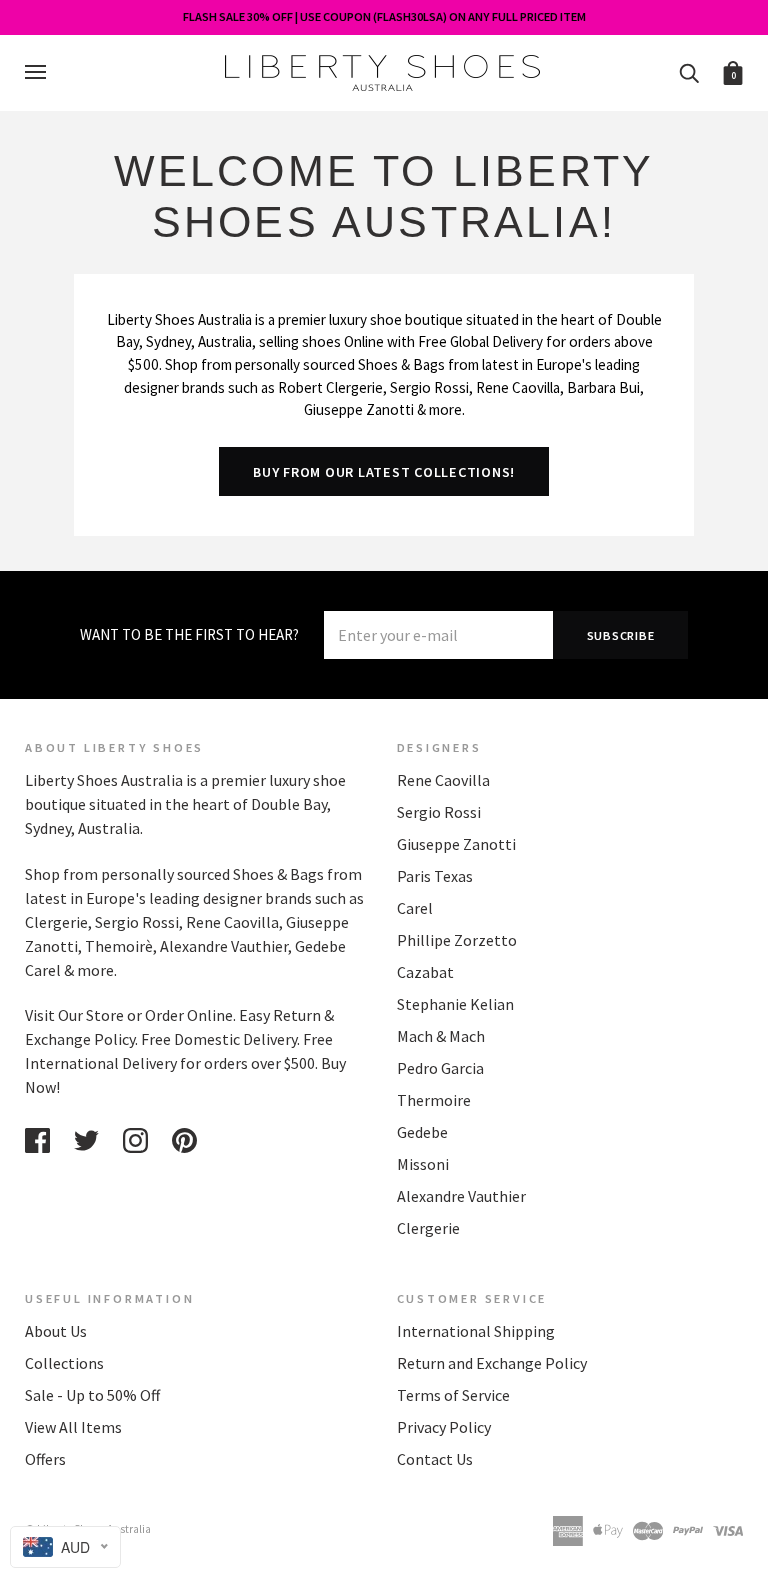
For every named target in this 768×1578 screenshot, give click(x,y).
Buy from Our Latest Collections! (384, 472)
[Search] (689, 71)
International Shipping (476, 1331)
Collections (64, 1363)
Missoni (423, 1164)
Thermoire (434, 1100)
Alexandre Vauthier (461, 1196)
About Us (56, 1331)
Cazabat (425, 972)
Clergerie (428, 1228)
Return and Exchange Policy (492, 1363)
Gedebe (422, 1132)
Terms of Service (453, 1395)
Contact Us (435, 1459)
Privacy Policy (444, 1427)
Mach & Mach (441, 1036)
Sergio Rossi (439, 812)
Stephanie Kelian (455, 1004)
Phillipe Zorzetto (457, 940)
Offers (45, 1459)
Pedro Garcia (440, 1068)
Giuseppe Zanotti (456, 844)
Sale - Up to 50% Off (92, 1395)
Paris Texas (435, 876)
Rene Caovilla (443, 780)
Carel (415, 908)
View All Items (73, 1427)
